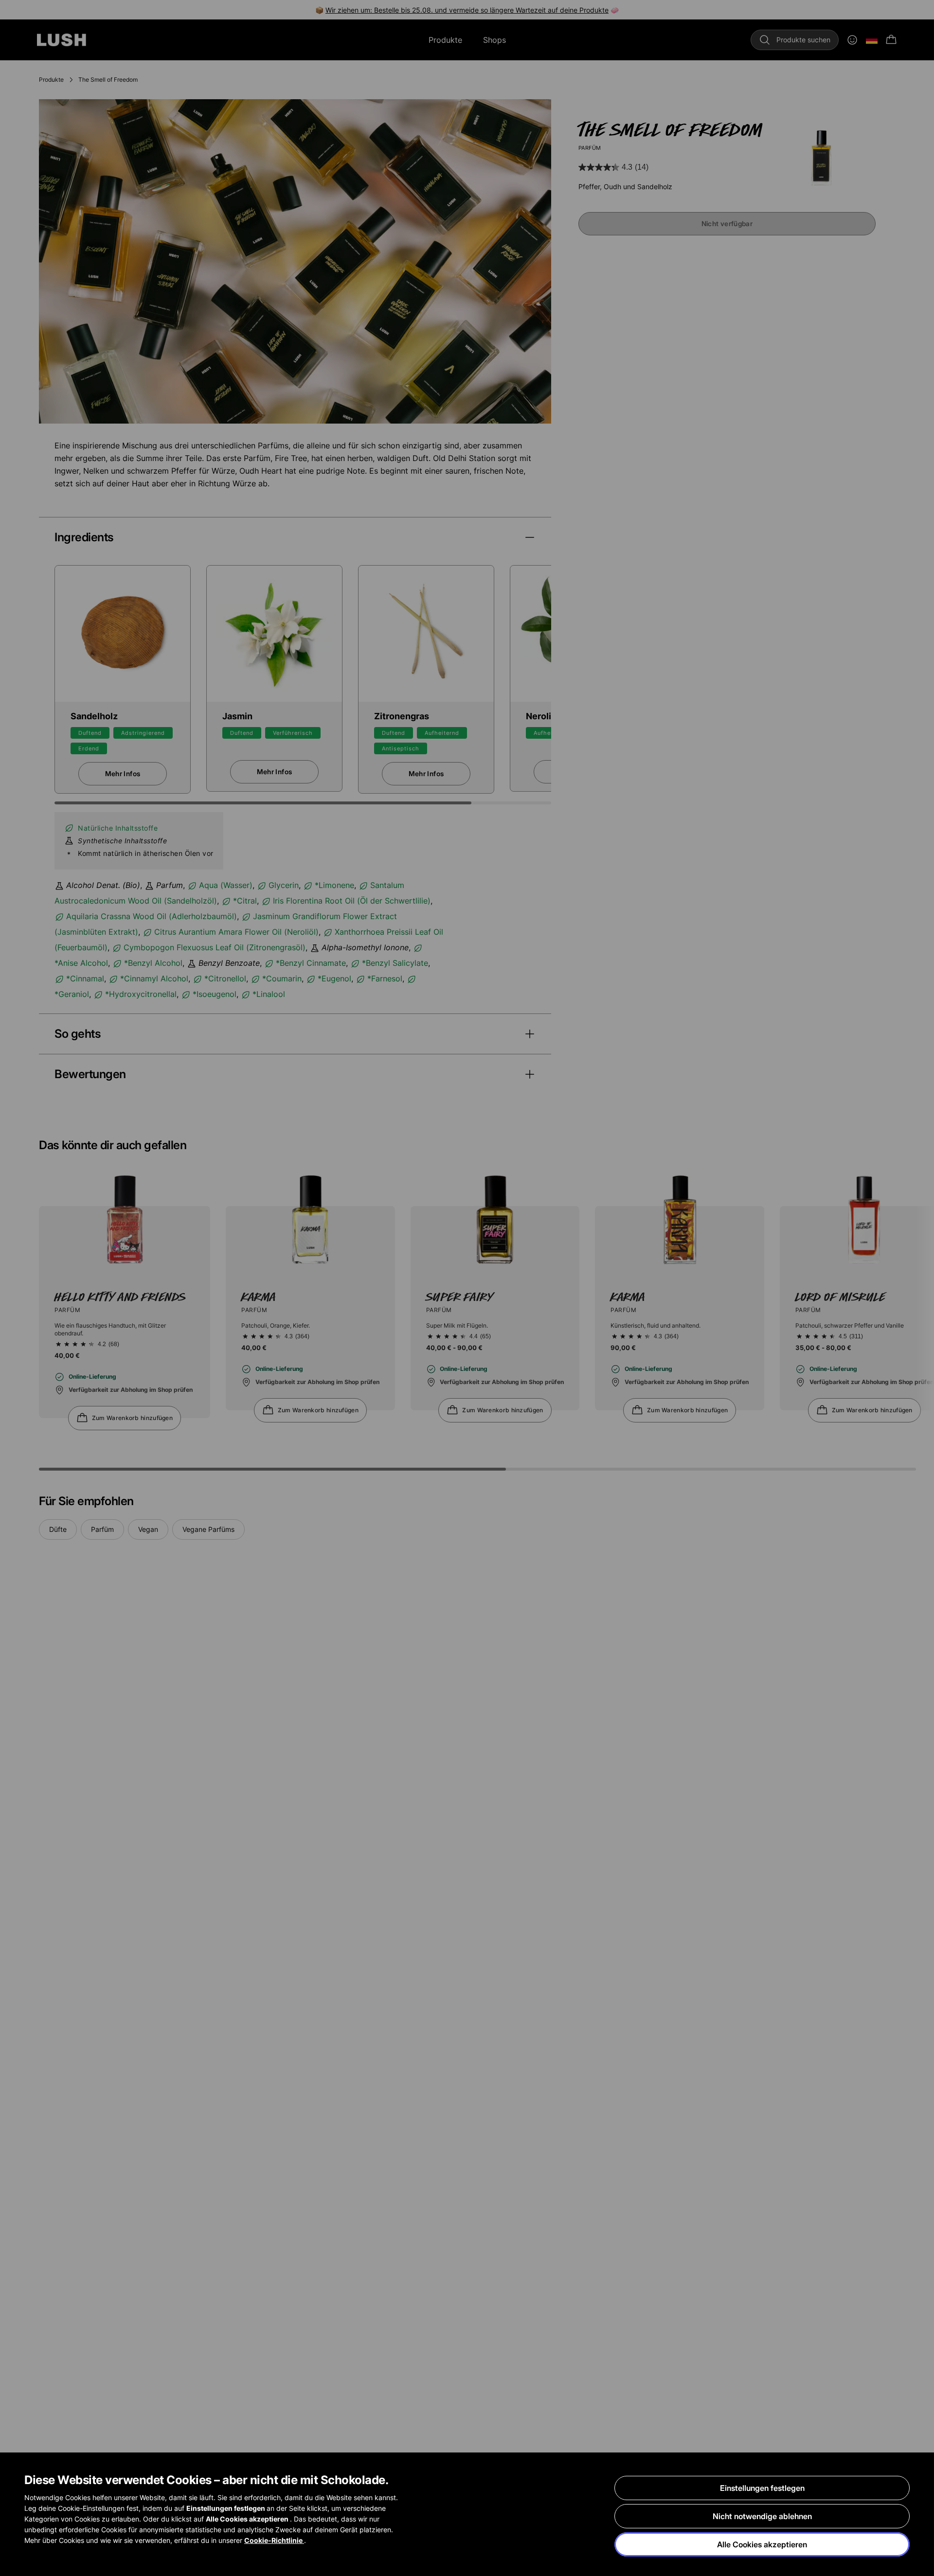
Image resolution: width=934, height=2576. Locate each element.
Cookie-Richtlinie (274, 2540)
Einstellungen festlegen (762, 2488)
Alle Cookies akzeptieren (762, 2544)
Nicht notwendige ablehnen (762, 2516)
